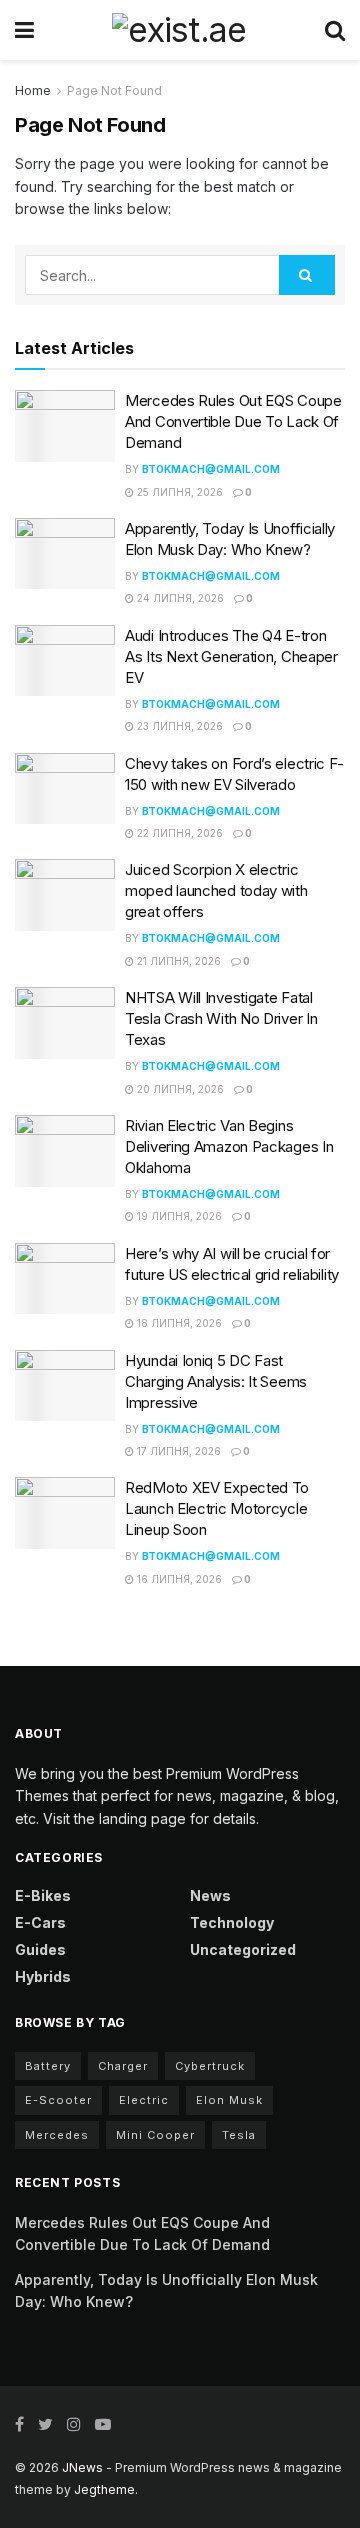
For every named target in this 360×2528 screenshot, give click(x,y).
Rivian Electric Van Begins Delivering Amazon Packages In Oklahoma (229, 1146)
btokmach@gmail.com (211, 469)
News (210, 1895)
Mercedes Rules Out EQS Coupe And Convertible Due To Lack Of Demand (233, 421)
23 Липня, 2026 (178, 726)
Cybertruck (210, 2066)
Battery (48, 2066)
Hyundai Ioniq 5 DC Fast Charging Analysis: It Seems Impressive (216, 1381)
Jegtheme (104, 2489)
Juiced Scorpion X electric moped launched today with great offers (216, 890)
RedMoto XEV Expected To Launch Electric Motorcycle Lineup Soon (217, 1508)
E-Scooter (58, 2100)
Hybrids (43, 1976)
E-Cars (40, 1922)
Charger (123, 2066)
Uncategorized (243, 1949)
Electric (144, 2100)
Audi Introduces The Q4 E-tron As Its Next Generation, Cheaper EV (231, 656)
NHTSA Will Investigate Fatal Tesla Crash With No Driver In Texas (221, 1018)
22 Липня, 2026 (178, 833)
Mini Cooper (155, 2135)
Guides (40, 1949)
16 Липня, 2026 (178, 1579)
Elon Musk (229, 2100)
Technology (232, 1922)
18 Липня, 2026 (178, 1323)
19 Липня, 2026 (178, 1216)
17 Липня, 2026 (177, 1451)
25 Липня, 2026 (178, 492)
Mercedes (57, 2135)
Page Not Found (114, 90)
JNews (82, 2467)
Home (33, 90)
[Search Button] (307, 275)
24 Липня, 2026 (179, 598)
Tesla (239, 2135)
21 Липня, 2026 (177, 961)
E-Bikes (43, 1895)
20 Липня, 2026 (179, 1089)
